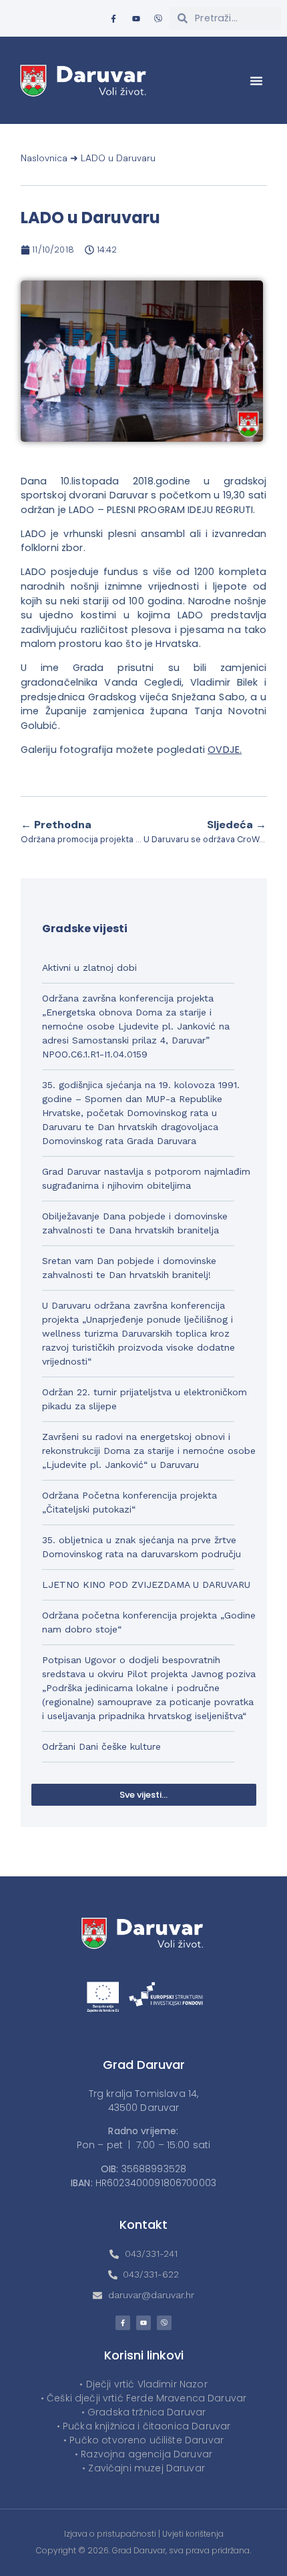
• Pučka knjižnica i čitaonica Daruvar (144, 2426)
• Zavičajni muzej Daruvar (143, 2468)
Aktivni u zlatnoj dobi (89, 967)
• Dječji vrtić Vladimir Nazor (143, 2384)
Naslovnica (44, 158)
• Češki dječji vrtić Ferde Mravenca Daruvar (143, 2398)
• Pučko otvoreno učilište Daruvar (143, 2440)
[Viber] (158, 19)
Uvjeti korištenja (193, 2534)
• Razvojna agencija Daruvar (143, 2454)
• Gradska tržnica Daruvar (144, 2412)
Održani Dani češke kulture (101, 1746)
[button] (256, 81)
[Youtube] (136, 19)
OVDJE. (225, 750)
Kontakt (143, 2225)
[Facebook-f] (113, 19)
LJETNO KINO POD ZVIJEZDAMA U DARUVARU (146, 1585)
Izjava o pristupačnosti (110, 2534)
